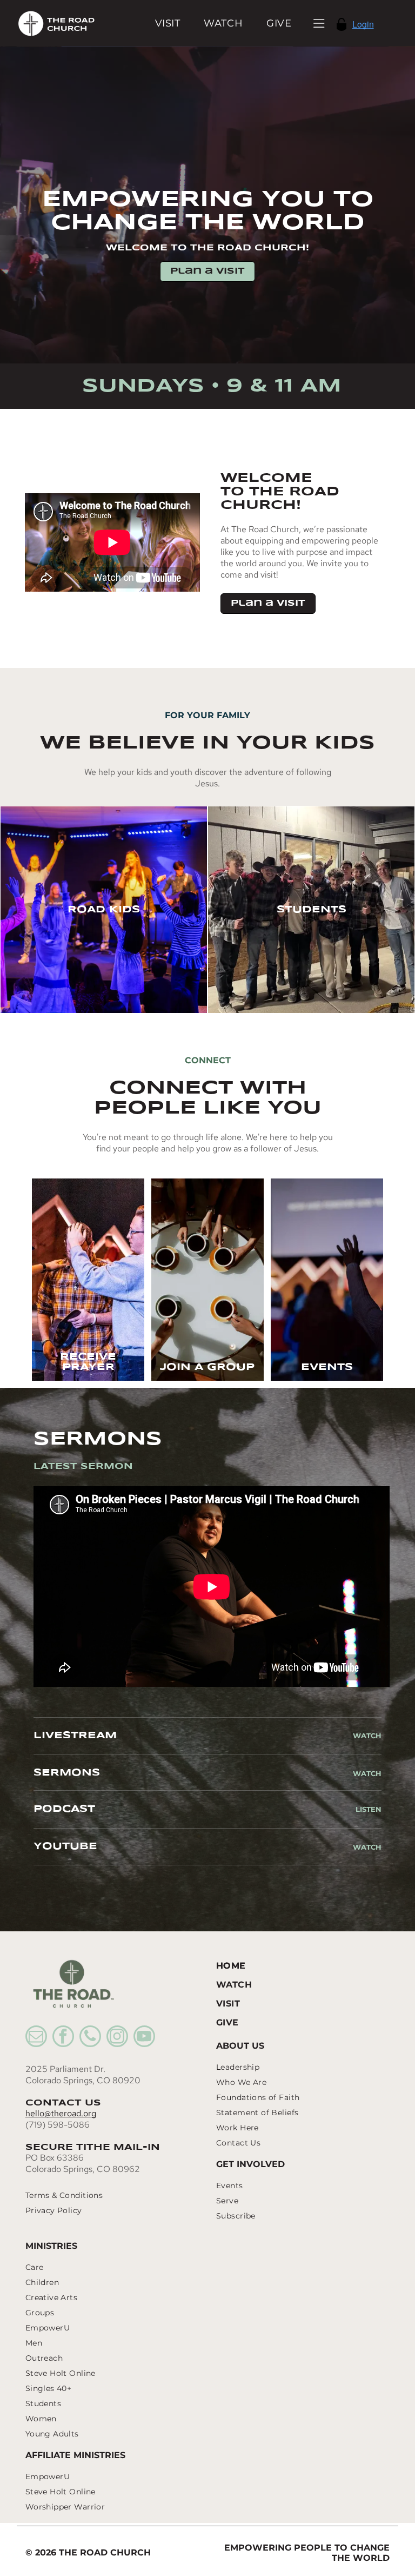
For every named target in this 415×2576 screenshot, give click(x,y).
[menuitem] (168, 23)
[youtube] (144, 2038)
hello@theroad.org (61, 2113)
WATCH (367, 1773)
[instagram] (117, 2038)
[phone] (90, 2038)
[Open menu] (319, 23)
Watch (367, 1736)
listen (369, 1809)
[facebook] (63, 2038)
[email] (36, 2038)
